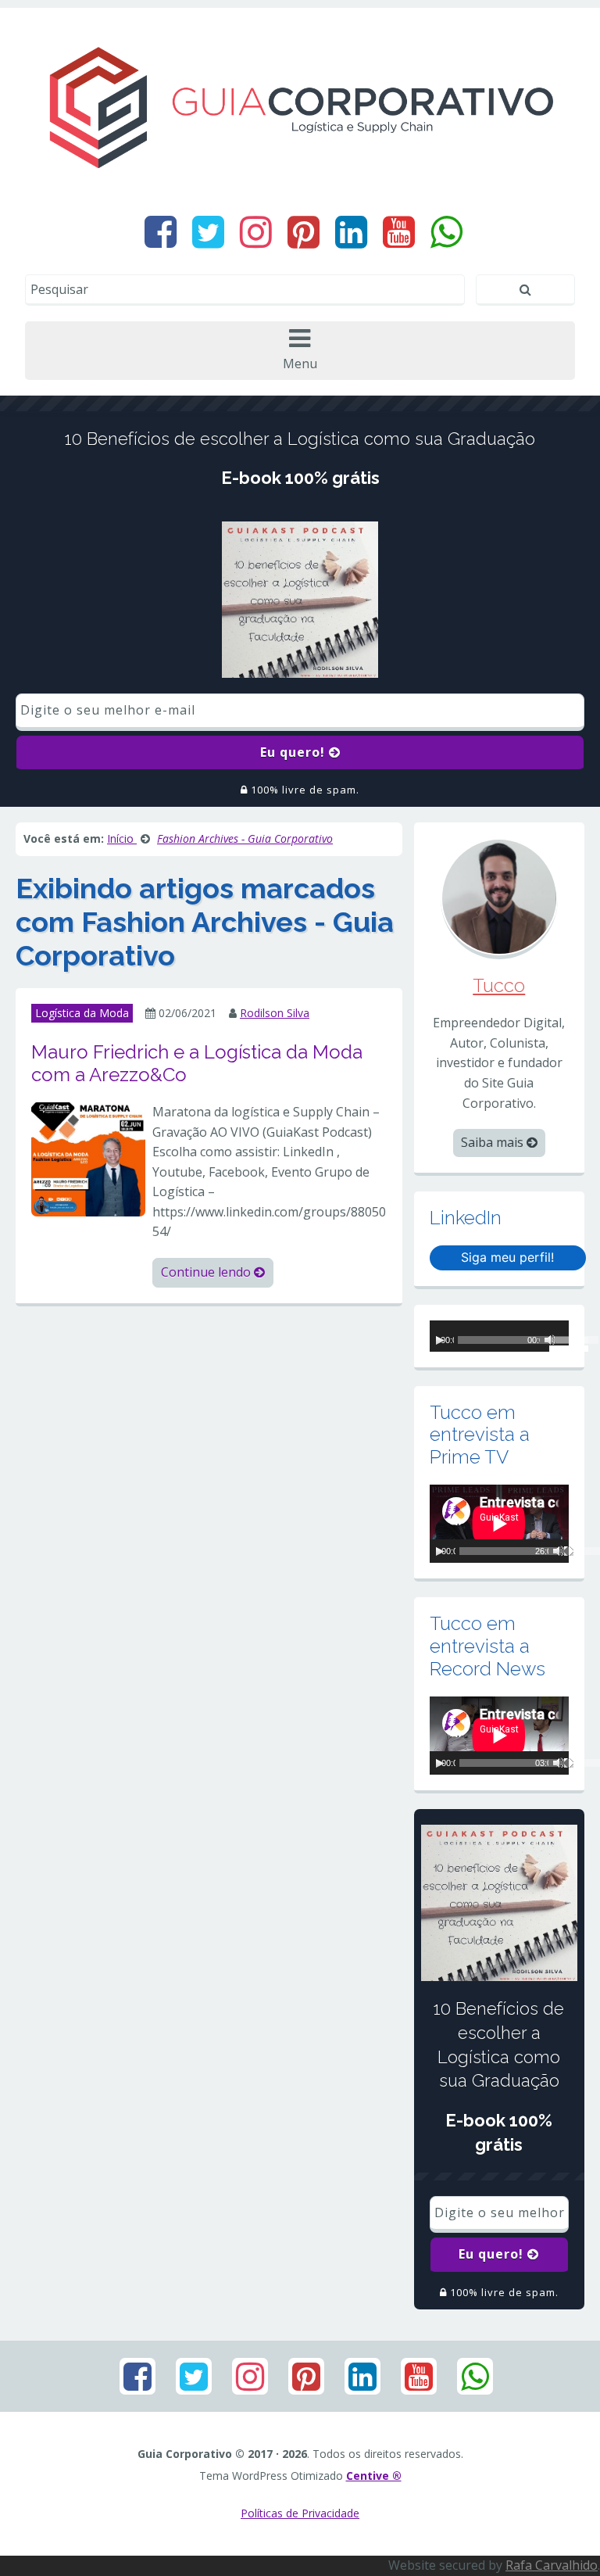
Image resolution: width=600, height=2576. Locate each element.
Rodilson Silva (275, 1013)
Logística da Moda (82, 1013)
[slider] (559, 1342)
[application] (499, 1336)
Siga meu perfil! (507, 1257)
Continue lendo (207, 1272)
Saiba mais (494, 1142)
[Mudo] (559, 1551)
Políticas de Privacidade (300, 2513)
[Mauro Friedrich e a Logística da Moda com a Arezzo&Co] (88, 1158)
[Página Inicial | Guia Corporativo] (300, 107)
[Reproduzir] (440, 1340)
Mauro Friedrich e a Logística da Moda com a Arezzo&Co (197, 1063)
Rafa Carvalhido (552, 2565)
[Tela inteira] (569, 1551)
